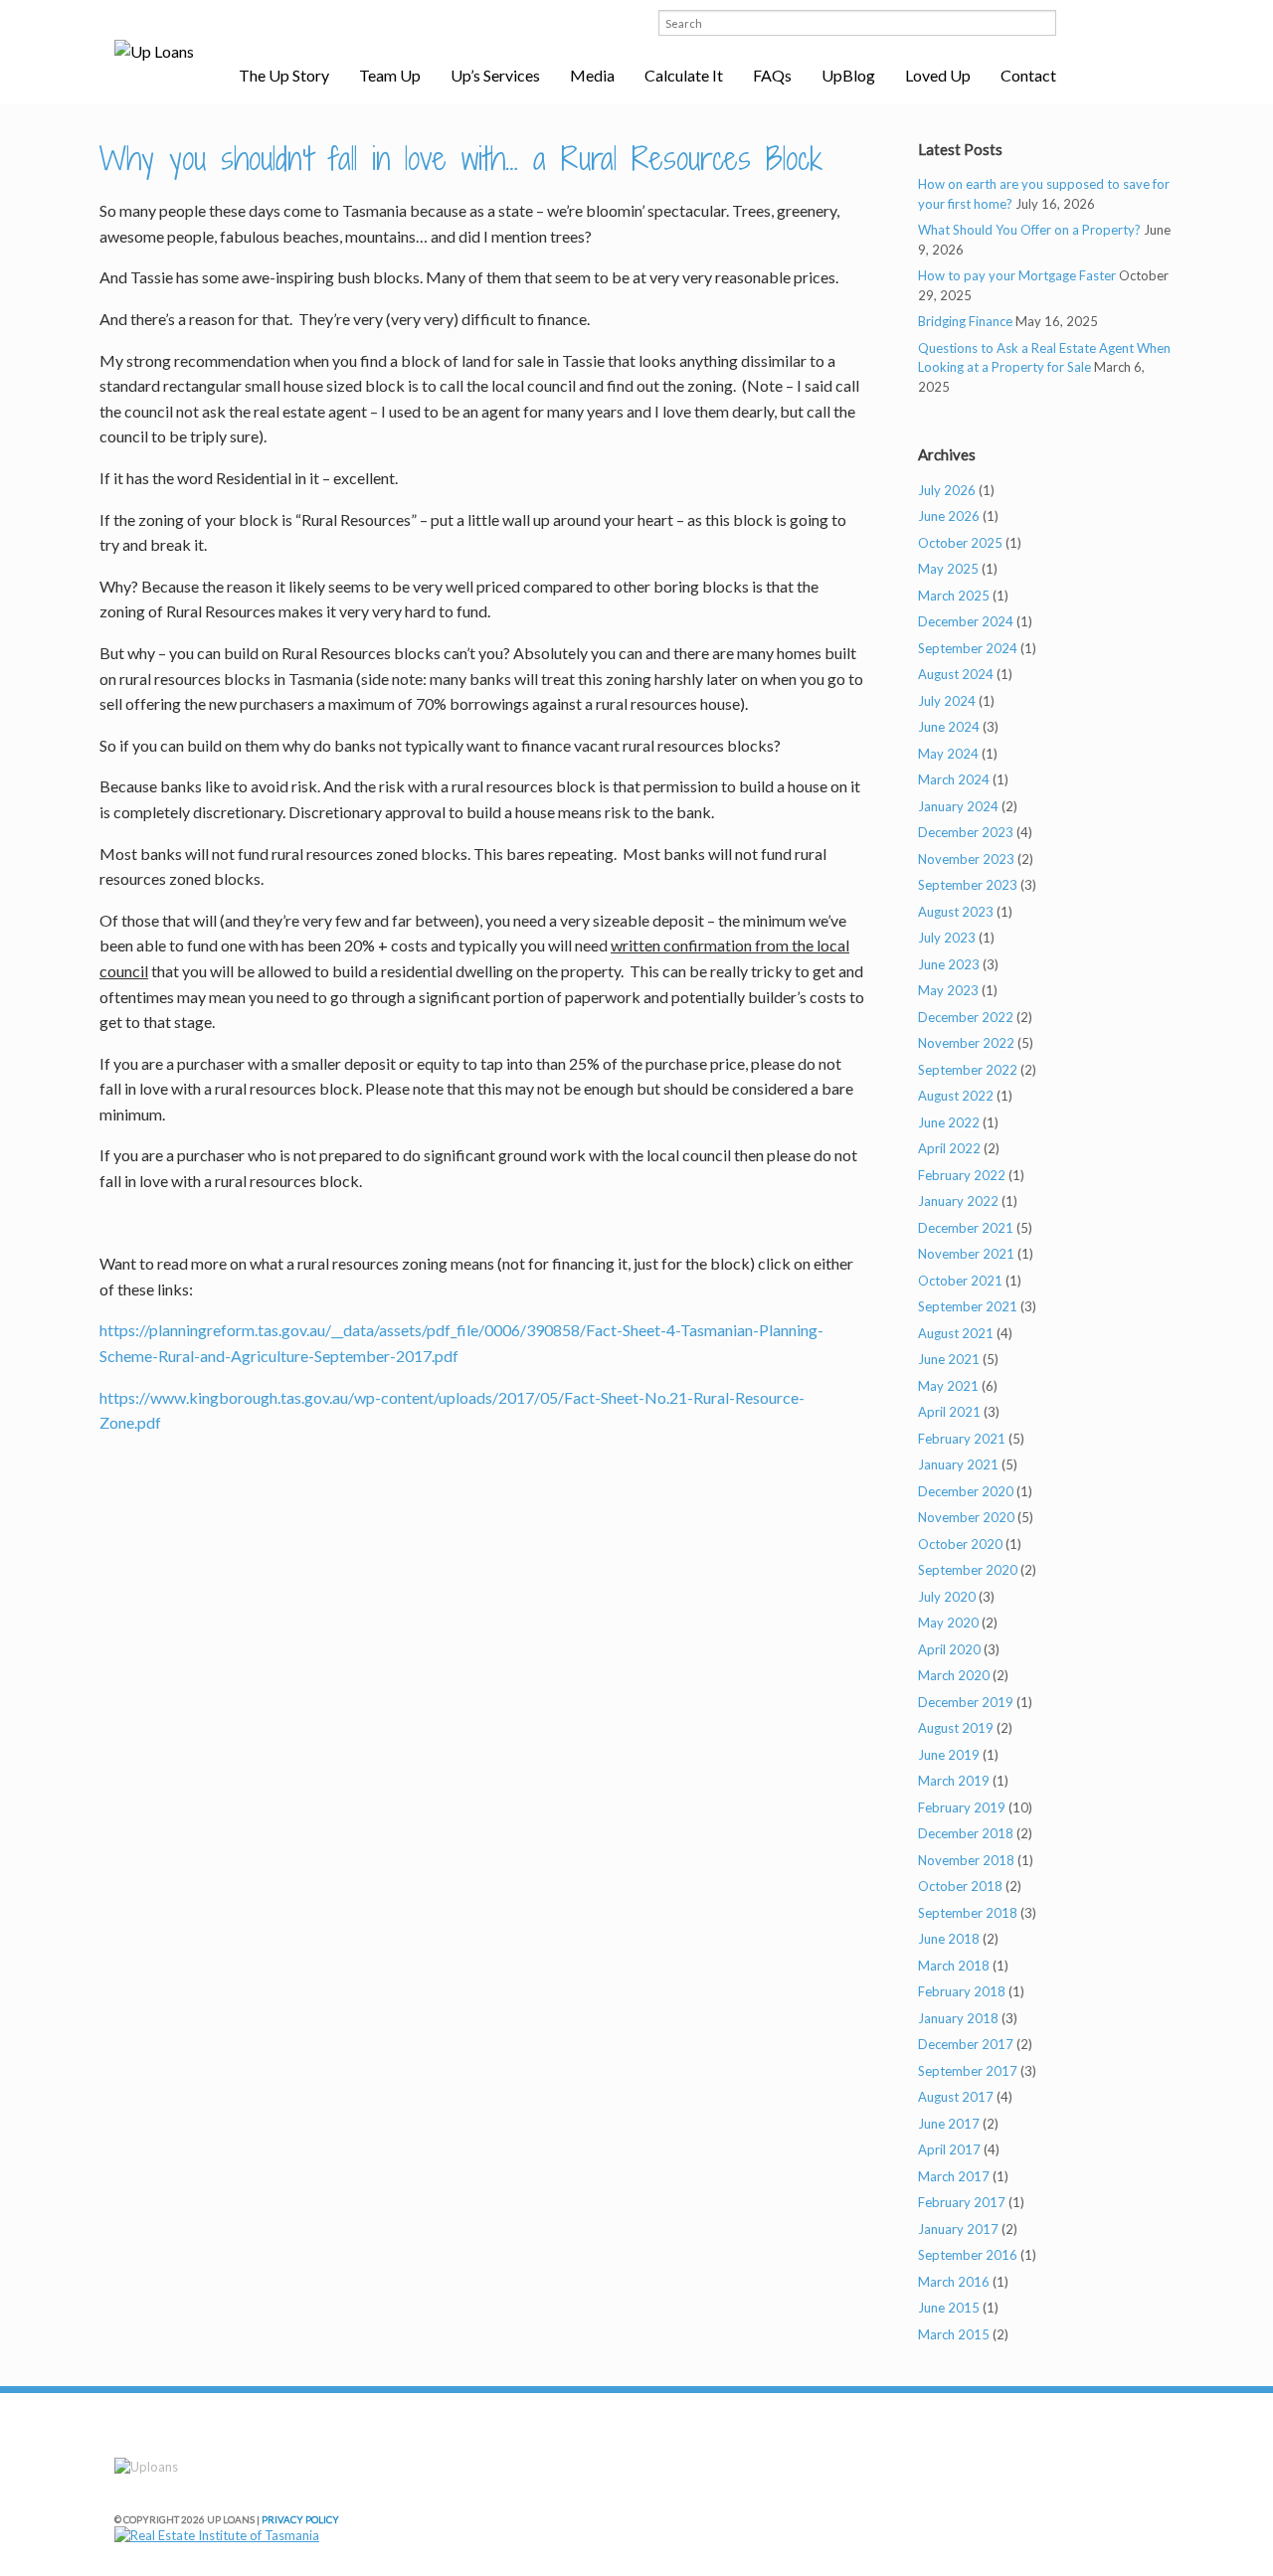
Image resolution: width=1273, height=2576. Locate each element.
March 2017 (954, 2176)
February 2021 (962, 1439)
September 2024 (968, 648)
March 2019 (954, 1781)
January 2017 (958, 2229)
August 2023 (956, 912)
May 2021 (948, 1386)
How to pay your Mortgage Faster (1017, 275)
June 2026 (949, 516)
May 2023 (948, 990)
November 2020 (966, 1517)
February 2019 (962, 1807)
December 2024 (966, 621)
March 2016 (954, 2282)
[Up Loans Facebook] (594, 22)
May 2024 (948, 754)
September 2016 (968, 2255)
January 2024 (958, 806)
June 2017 (949, 2124)
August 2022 (956, 1096)
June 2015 (949, 2308)
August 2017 (956, 2097)
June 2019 (949, 1755)
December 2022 (966, 1017)
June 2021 (949, 1359)
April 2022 (949, 1148)
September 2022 (968, 1070)
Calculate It (684, 75)
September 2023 (968, 885)
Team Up (390, 75)
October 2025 (960, 543)
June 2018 (949, 1939)
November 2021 (966, 1254)
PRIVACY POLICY (300, 2519)
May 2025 (948, 569)
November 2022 (966, 1043)
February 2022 (962, 1175)
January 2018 (958, 2018)
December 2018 (966, 1833)
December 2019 (966, 1702)
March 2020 (954, 1675)
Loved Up (938, 75)
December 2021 (966, 1228)
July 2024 (947, 701)
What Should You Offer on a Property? (1029, 230)
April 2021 (949, 1412)
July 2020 (947, 1597)
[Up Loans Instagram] (622, 22)
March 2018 (954, 1966)
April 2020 (949, 1649)
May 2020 (948, 1623)
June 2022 (949, 1122)
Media (592, 75)
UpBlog (848, 75)
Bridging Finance (965, 321)
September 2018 (968, 1913)
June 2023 (949, 964)
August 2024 (956, 674)
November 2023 (966, 859)
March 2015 (954, 2334)
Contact (1028, 75)
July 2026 (947, 490)
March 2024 (954, 779)
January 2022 (958, 1201)
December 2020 (966, 1491)
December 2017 (966, 2044)
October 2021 (960, 1281)
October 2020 (960, 1544)
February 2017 (962, 2202)
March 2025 (954, 596)
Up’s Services (495, 75)
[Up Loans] (154, 52)
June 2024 (949, 727)
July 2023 (947, 938)
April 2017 (949, 2149)
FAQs (772, 75)
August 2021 (956, 1333)
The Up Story (284, 75)
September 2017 (968, 2071)
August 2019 (956, 1728)
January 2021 (958, 1464)
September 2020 (968, 1570)
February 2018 (962, 1991)
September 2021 (968, 1306)
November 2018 (966, 1860)
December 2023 (966, 832)
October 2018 (960, 1886)
